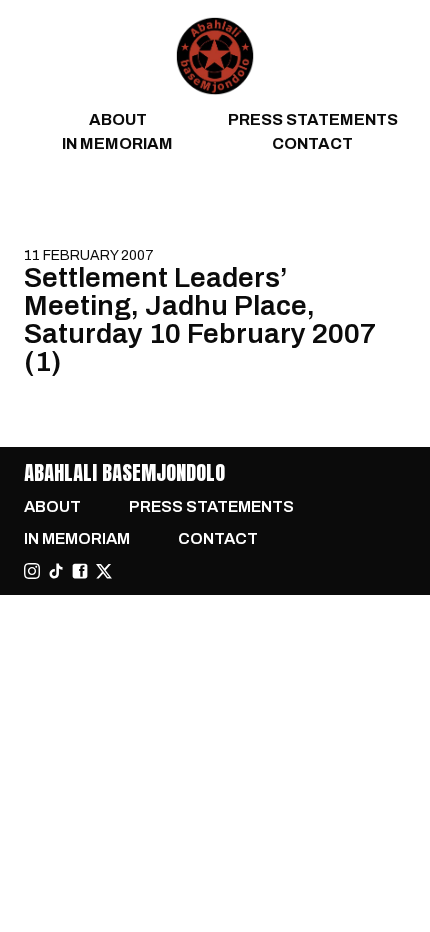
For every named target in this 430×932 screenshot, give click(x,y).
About (118, 119)
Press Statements (313, 119)
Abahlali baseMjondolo (124, 472)
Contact (312, 143)
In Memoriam (117, 143)
